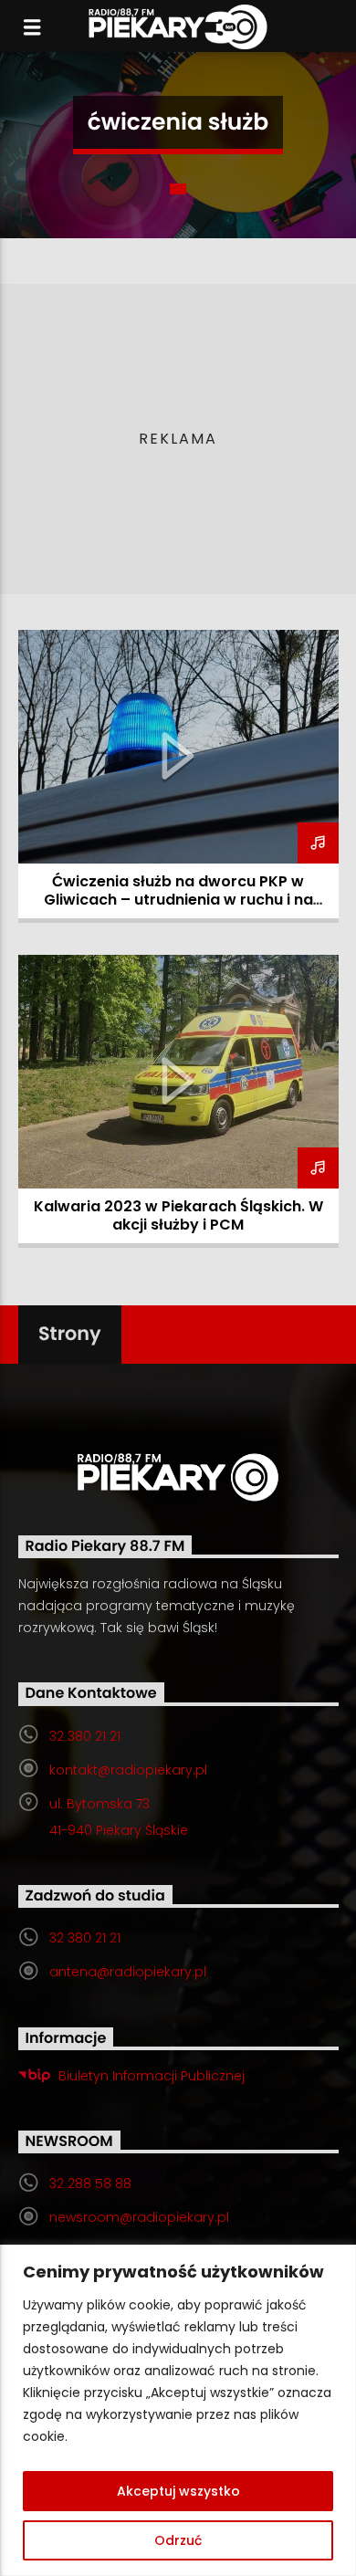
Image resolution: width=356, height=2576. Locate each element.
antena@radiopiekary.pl (128, 1972)
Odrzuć (178, 2540)
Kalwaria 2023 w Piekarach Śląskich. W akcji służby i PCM (178, 1215)
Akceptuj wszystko (178, 2491)
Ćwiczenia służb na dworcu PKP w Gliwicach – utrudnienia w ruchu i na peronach (178, 900)
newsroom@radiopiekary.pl (139, 2217)
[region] (178, 2410)
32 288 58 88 (90, 2183)
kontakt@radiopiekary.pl (128, 1770)
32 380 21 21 (85, 1736)
